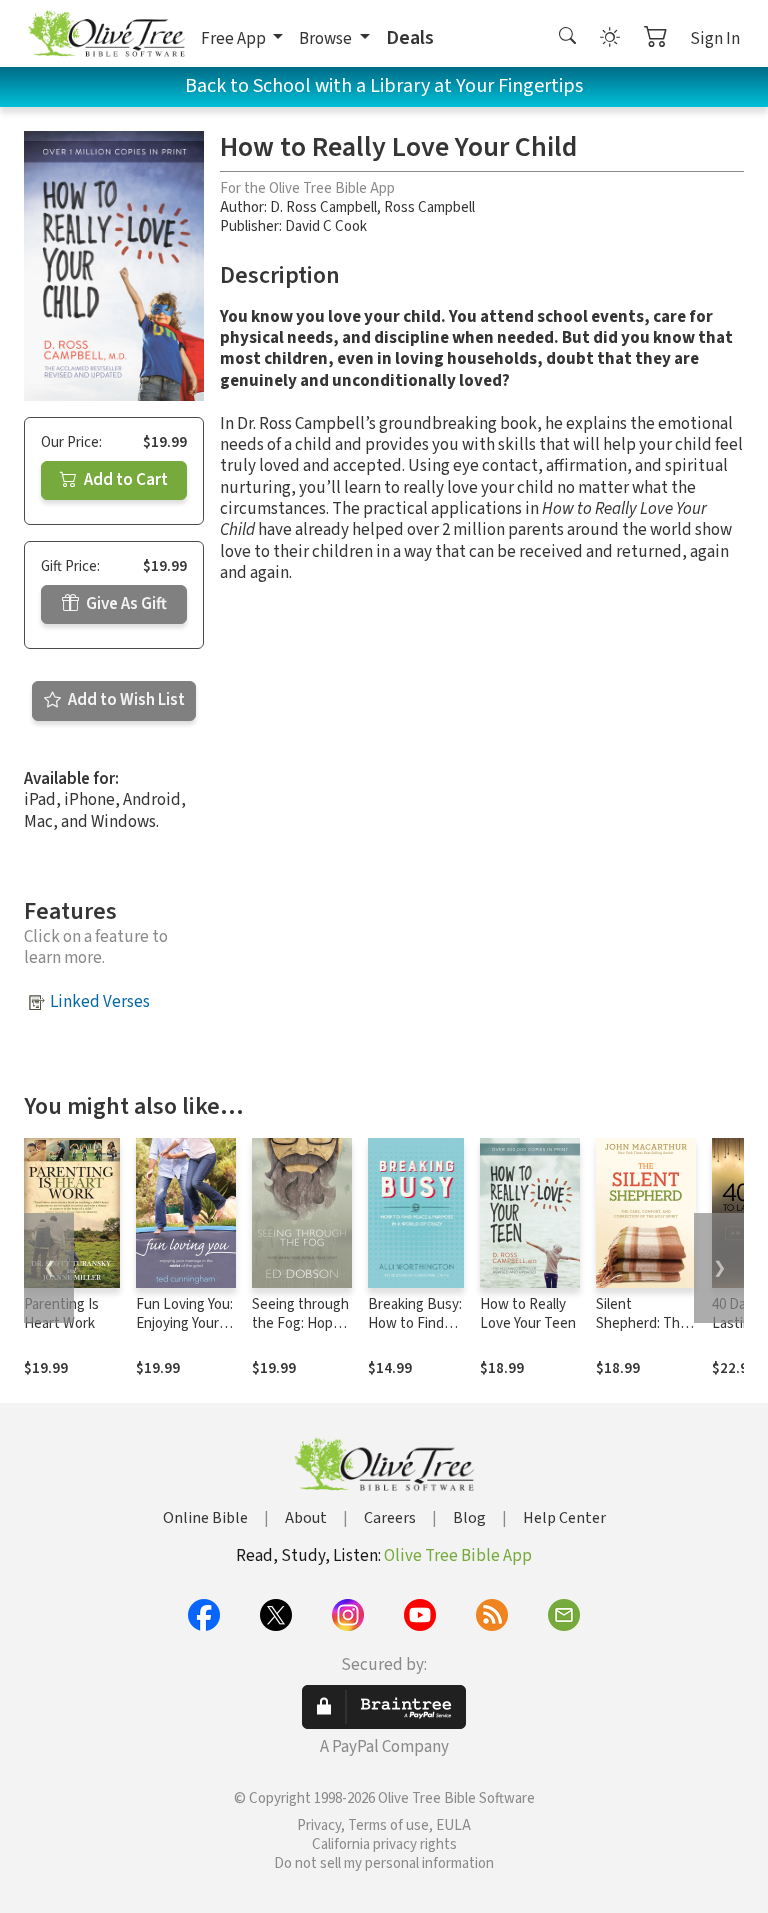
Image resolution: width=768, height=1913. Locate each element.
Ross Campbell (429, 207)
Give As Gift (125, 604)
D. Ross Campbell (323, 207)
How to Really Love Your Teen (528, 1314)
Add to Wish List (125, 700)
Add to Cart (124, 480)
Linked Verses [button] (100, 1002)
